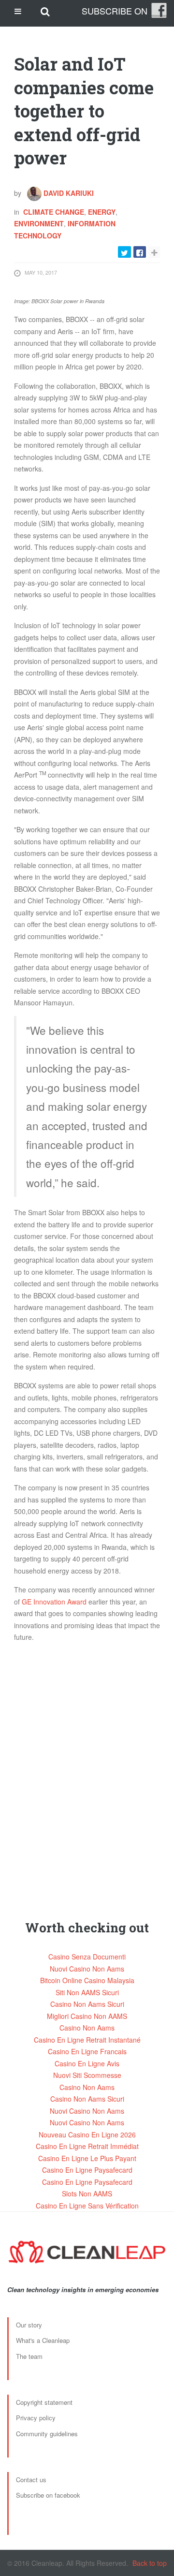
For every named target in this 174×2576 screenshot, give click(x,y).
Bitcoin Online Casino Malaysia (87, 1980)
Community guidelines (47, 2434)
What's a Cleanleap (43, 2340)
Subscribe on (115, 11)
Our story (29, 2325)
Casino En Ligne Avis (87, 2063)
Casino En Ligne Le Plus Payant (87, 2158)
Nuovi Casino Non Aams (87, 1969)
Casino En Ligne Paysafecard (87, 2170)
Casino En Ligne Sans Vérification (87, 2206)
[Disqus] (87, 1771)
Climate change (54, 212)
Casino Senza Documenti (87, 1957)
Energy (102, 212)
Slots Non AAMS (87, 2193)
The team (29, 2356)
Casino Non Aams (87, 2028)
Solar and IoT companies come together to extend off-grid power (84, 111)
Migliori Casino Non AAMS (87, 2016)
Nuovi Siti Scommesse (87, 2075)
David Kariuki (68, 193)
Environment (39, 223)
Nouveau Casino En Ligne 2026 (87, 2134)
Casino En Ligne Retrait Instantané (87, 2040)
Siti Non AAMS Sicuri (87, 1992)
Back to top (150, 2563)
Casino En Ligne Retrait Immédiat (87, 2146)
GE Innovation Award (54, 1602)
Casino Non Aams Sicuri (87, 2004)
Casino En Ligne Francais (87, 2051)
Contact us (31, 2480)
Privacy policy (36, 2418)
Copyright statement (44, 2402)
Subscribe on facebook (48, 2495)
